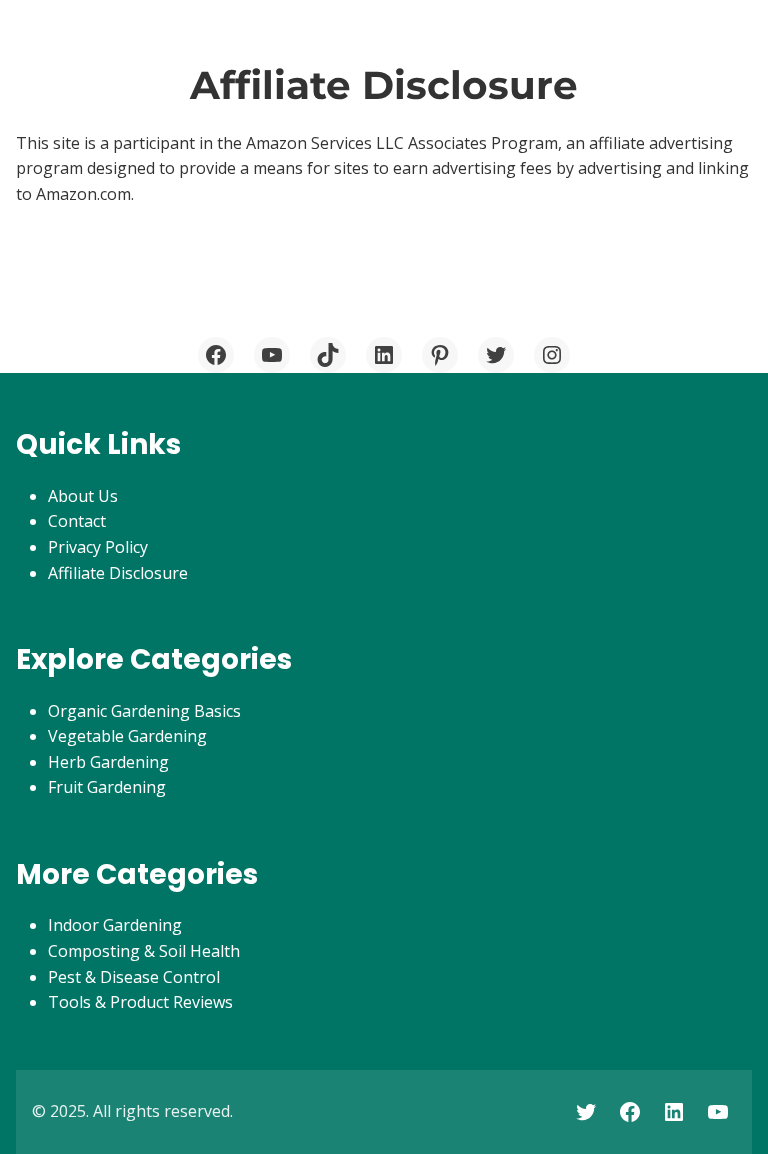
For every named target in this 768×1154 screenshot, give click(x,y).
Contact (77, 521)
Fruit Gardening (107, 787)
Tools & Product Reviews (140, 1002)
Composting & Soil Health (144, 951)
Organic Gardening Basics (144, 711)
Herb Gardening (108, 762)
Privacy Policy (98, 547)
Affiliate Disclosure (118, 573)
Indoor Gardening (115, 925)
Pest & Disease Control (134, 977)
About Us (83, 496)
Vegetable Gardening (127, 736)
